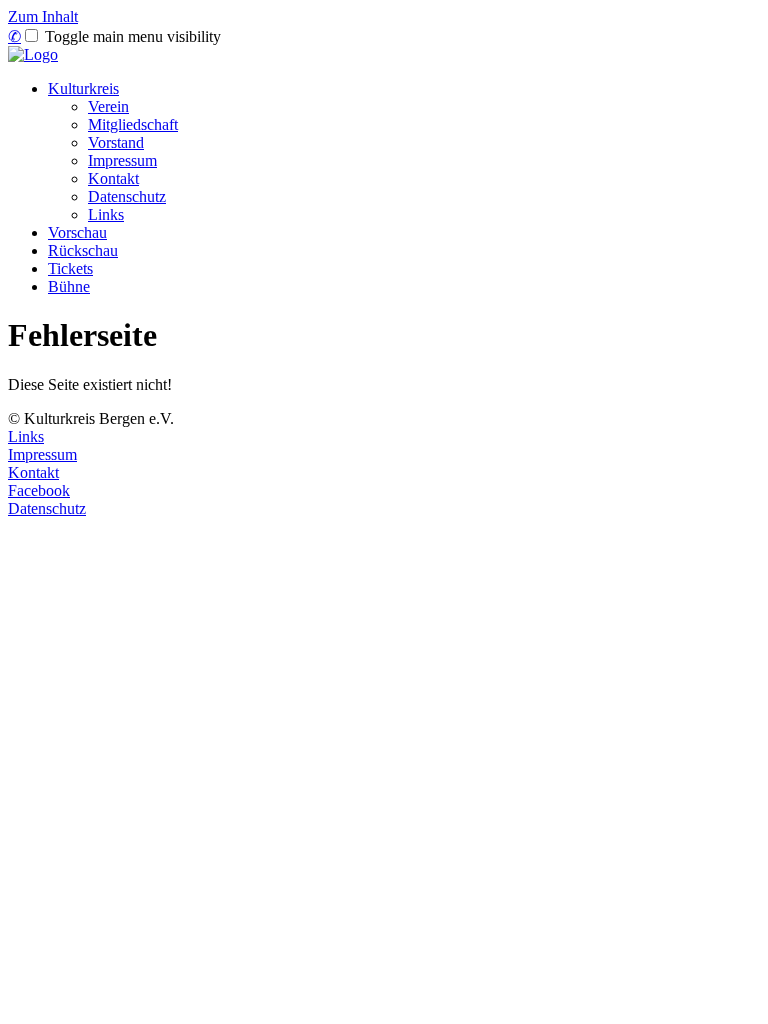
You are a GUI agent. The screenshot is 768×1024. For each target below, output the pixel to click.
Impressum (122, 160)
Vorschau (77, 232)
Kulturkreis (83, 88)
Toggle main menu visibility (131, 36)
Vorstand (116, 142)
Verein (108, 106)
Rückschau (83, 250)
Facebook (39, 490)
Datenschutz (127, 196)
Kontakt (113, 178)
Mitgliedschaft (133, 124)
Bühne (69, 286)
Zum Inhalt (43, 16)
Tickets (70, 268)
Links (106, 214)
